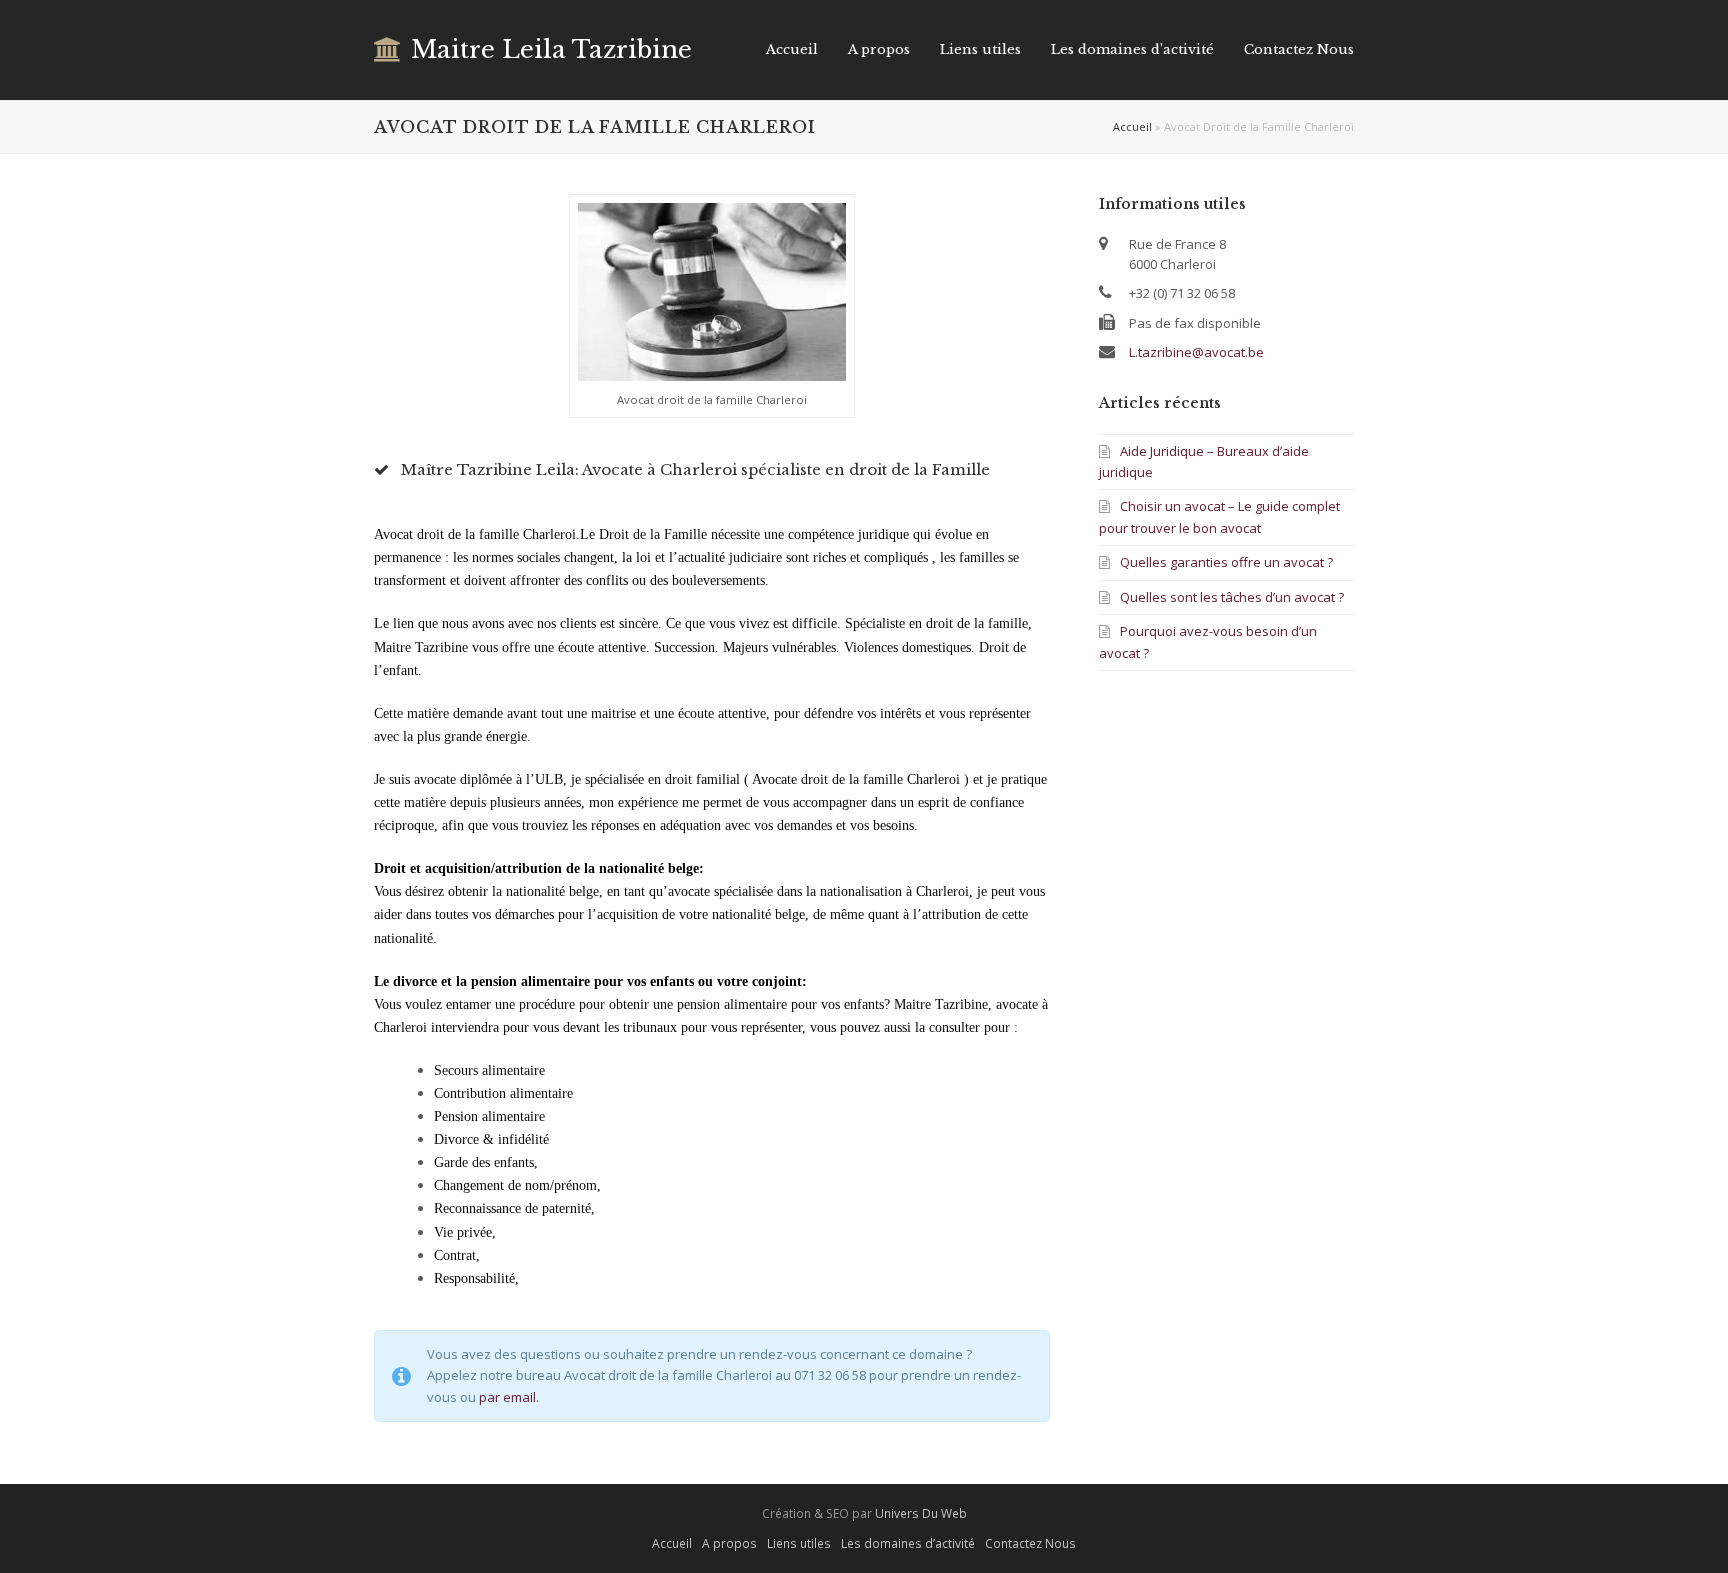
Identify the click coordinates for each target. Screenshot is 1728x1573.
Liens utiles (799, 1543)
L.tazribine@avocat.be (1196, 352)
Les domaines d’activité (908, 1543)
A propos (729, 1543)
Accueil (1132, 126)
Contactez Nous (1030, 1543)
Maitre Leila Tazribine (551, 49)
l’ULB (544, 779)
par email (507, 1397)
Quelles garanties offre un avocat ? (1226, 562)
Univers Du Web (921, 1513)
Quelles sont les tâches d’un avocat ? (1232, 597)
